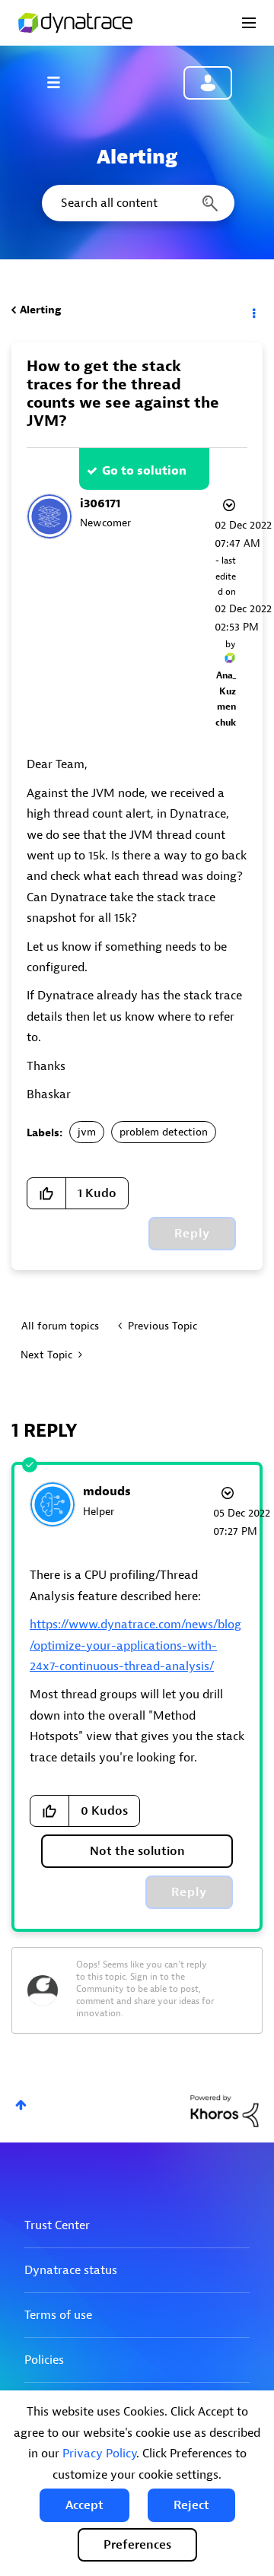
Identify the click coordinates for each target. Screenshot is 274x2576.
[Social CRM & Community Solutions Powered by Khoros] (225, 2110)
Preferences (137, 2545)
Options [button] (253, 310)
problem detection (164, 1132)
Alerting (40, 310)
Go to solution (144, 471)
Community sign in (208, 83)
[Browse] (61, 82)
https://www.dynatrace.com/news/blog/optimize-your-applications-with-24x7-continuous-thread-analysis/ (135, 1645)
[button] (84, 2505)
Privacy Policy (99, 2454)
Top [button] (21, 2105)
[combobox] (137, 203)
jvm (87, 1132)
